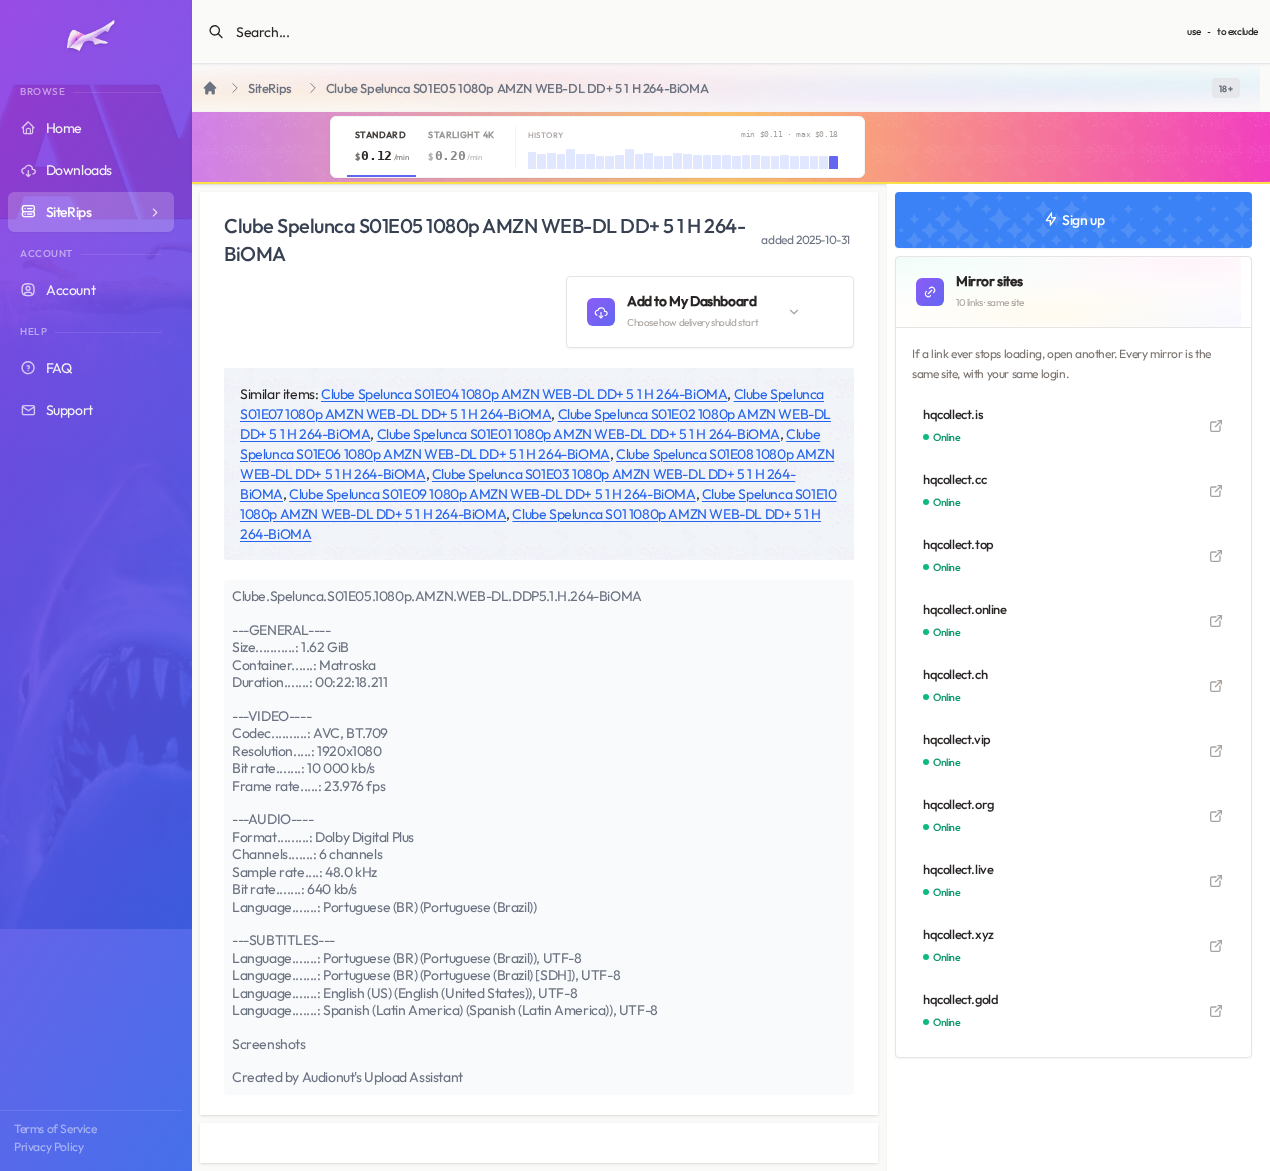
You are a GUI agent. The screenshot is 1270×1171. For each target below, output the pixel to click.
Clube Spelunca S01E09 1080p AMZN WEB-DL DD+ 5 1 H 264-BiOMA (492, 494)
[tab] (381, 147)
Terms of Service (55, 1128)
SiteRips (270, 88)
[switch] (1226, 88)
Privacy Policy (48, 1146)
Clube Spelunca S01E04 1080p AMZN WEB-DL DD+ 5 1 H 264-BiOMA (524, 394)
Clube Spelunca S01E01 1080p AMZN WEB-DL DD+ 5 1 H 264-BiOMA (578, 434)
